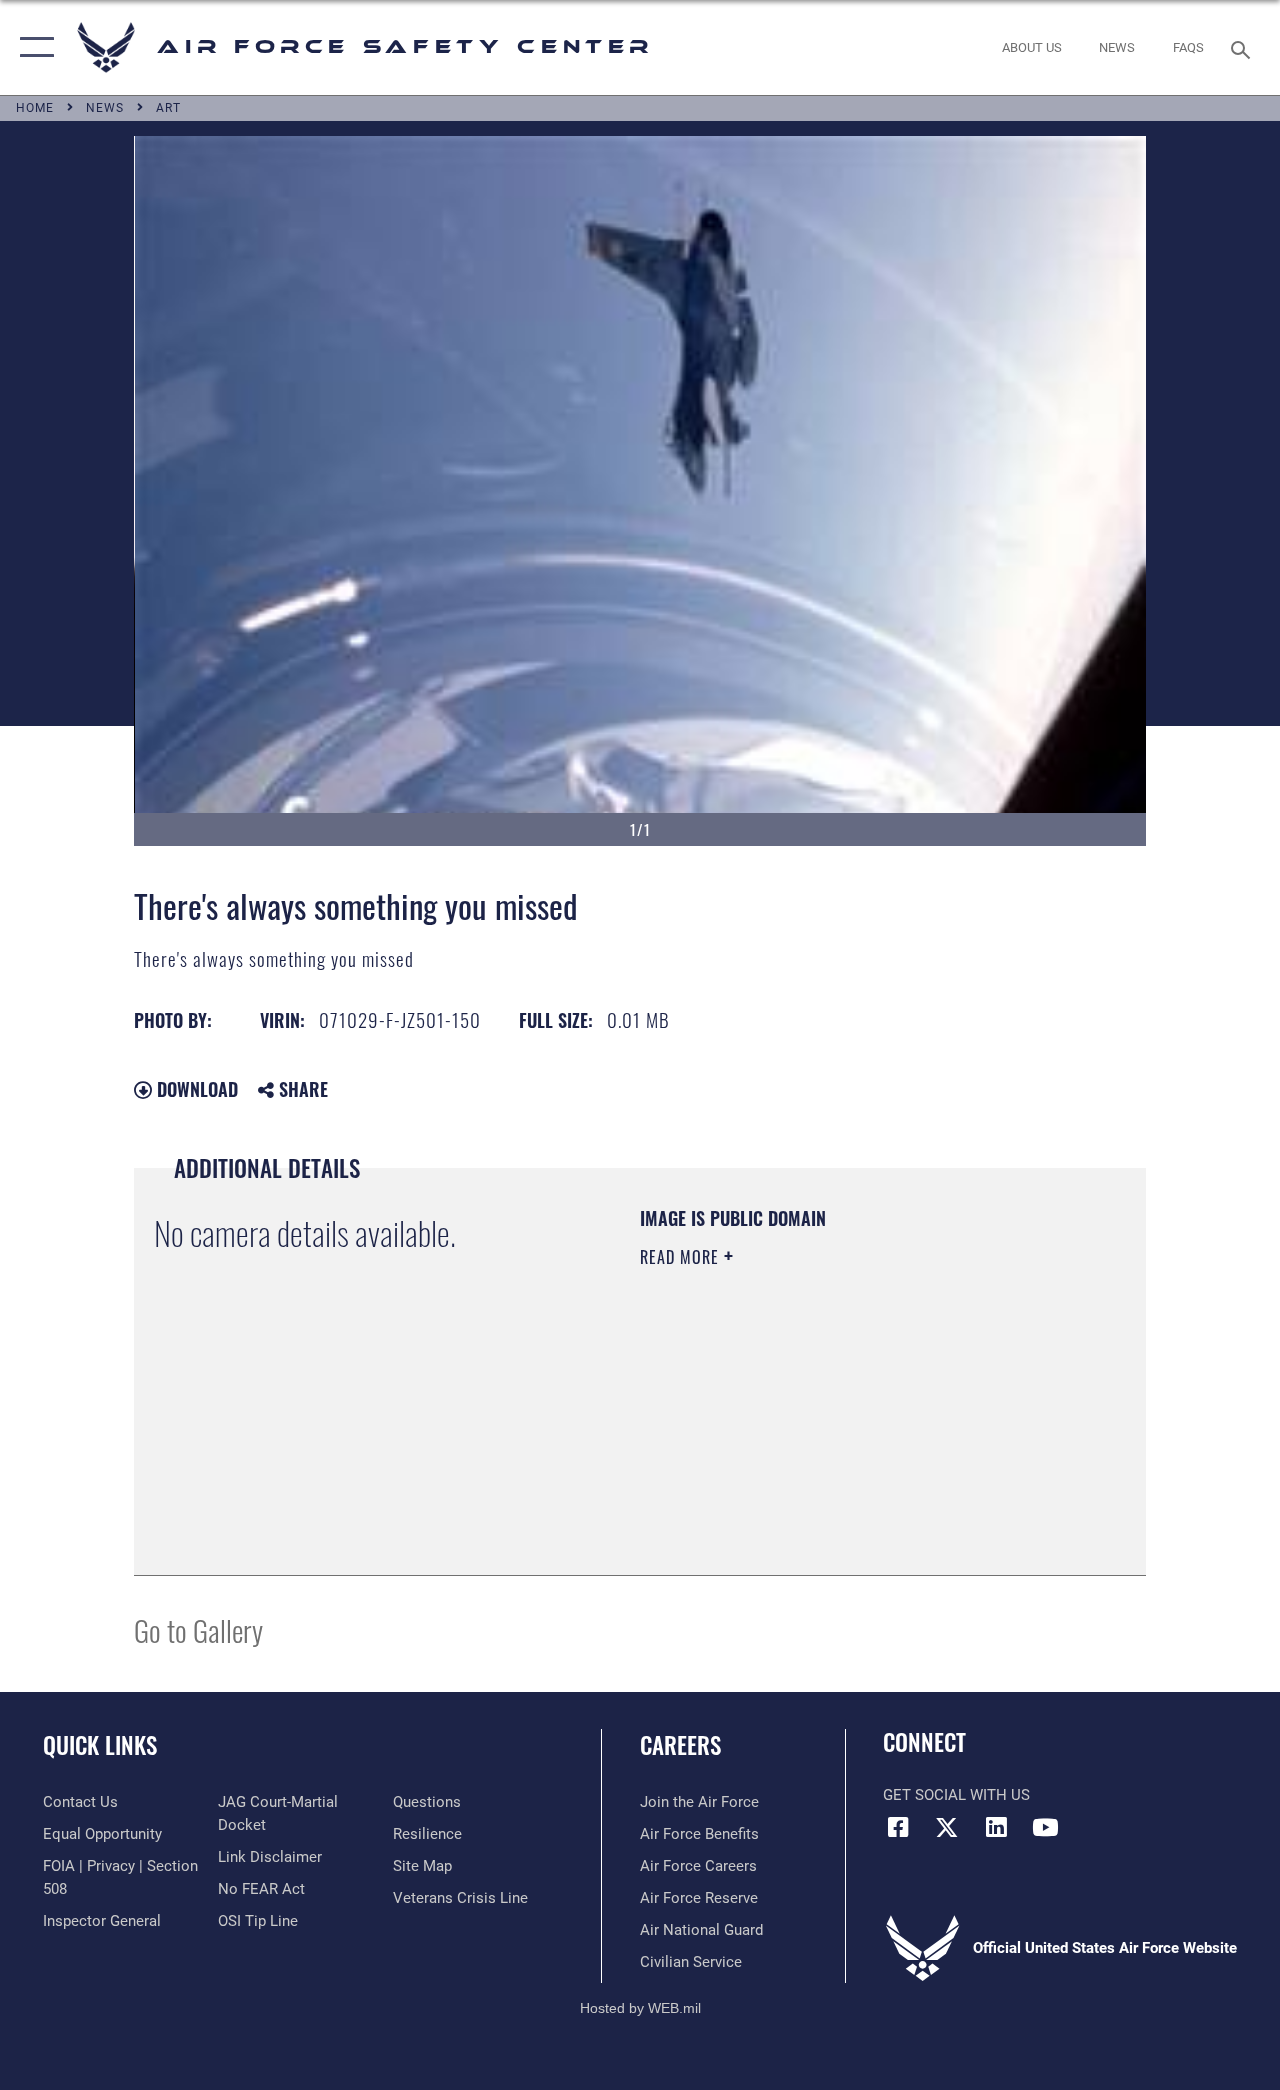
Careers (680, 1745)
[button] (32, 47)
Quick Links (100, 1745)
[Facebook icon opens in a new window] (898, 1827)
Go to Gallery (198, 1629)
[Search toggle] (1244, 47)
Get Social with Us (956, 1795)
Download (195, 1089)
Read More (682, 1257)
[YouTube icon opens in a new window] (1045, 1827)
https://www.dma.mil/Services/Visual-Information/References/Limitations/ (819, 1426)
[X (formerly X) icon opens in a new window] (947, 1827)
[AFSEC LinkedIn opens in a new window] (996, 1827)
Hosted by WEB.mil (640, 2008)
